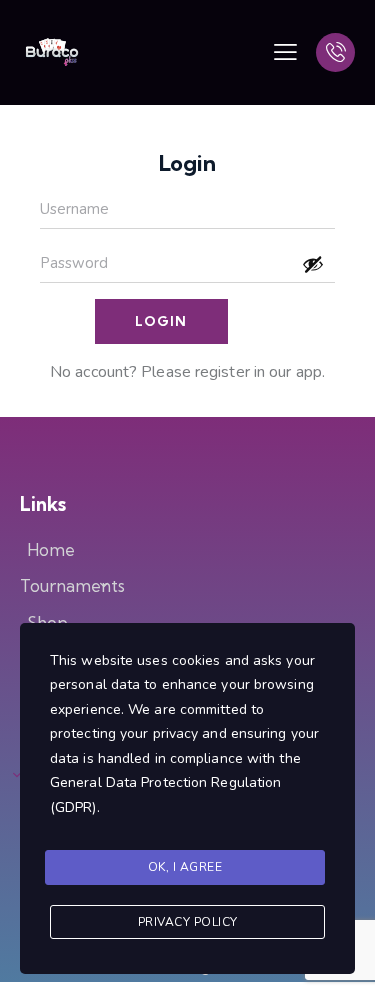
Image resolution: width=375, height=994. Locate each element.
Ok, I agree (185, 867)
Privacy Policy (188, 922)
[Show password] (313, 264)
